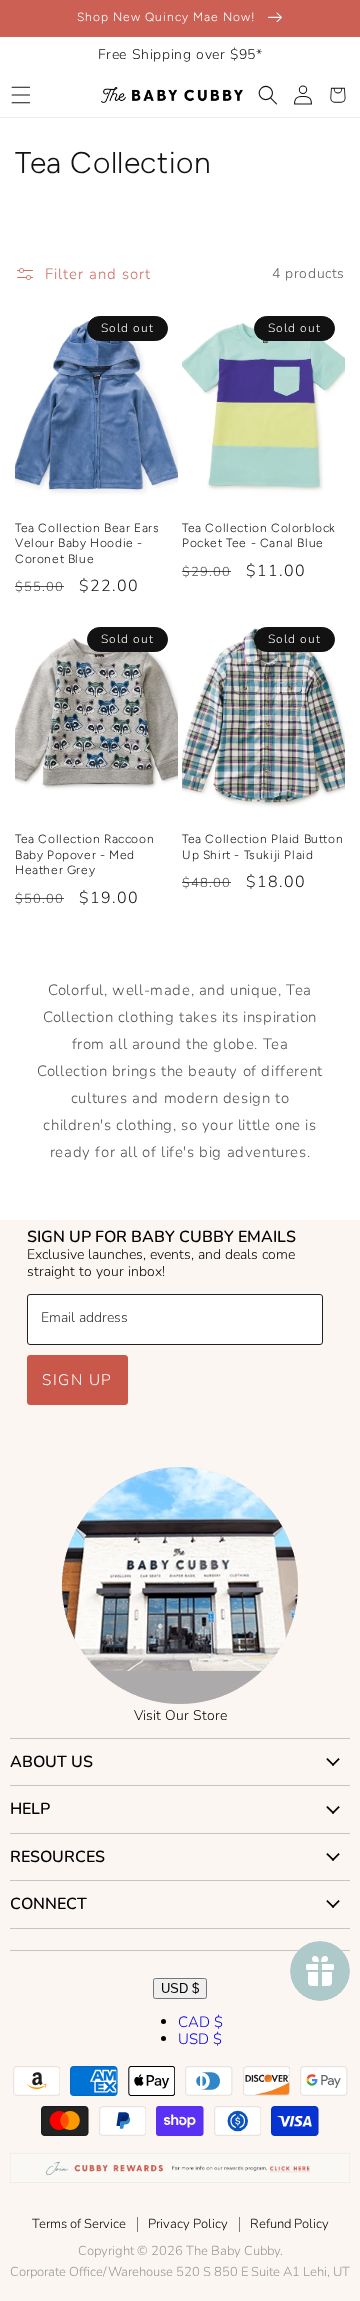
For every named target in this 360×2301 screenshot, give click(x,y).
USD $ (180, 1988)
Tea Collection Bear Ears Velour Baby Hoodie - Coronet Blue (87, 543)
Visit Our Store (180, 1715)
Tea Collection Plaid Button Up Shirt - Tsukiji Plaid (262, 847)
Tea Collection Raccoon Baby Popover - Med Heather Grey (84, 854)
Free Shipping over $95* (180, 54)
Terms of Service (79, 2224)
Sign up (77, 1380)
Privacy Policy (188, 2224)
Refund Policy (289, 2224)
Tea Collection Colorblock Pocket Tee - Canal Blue (259, 536)
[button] (20, 95)
